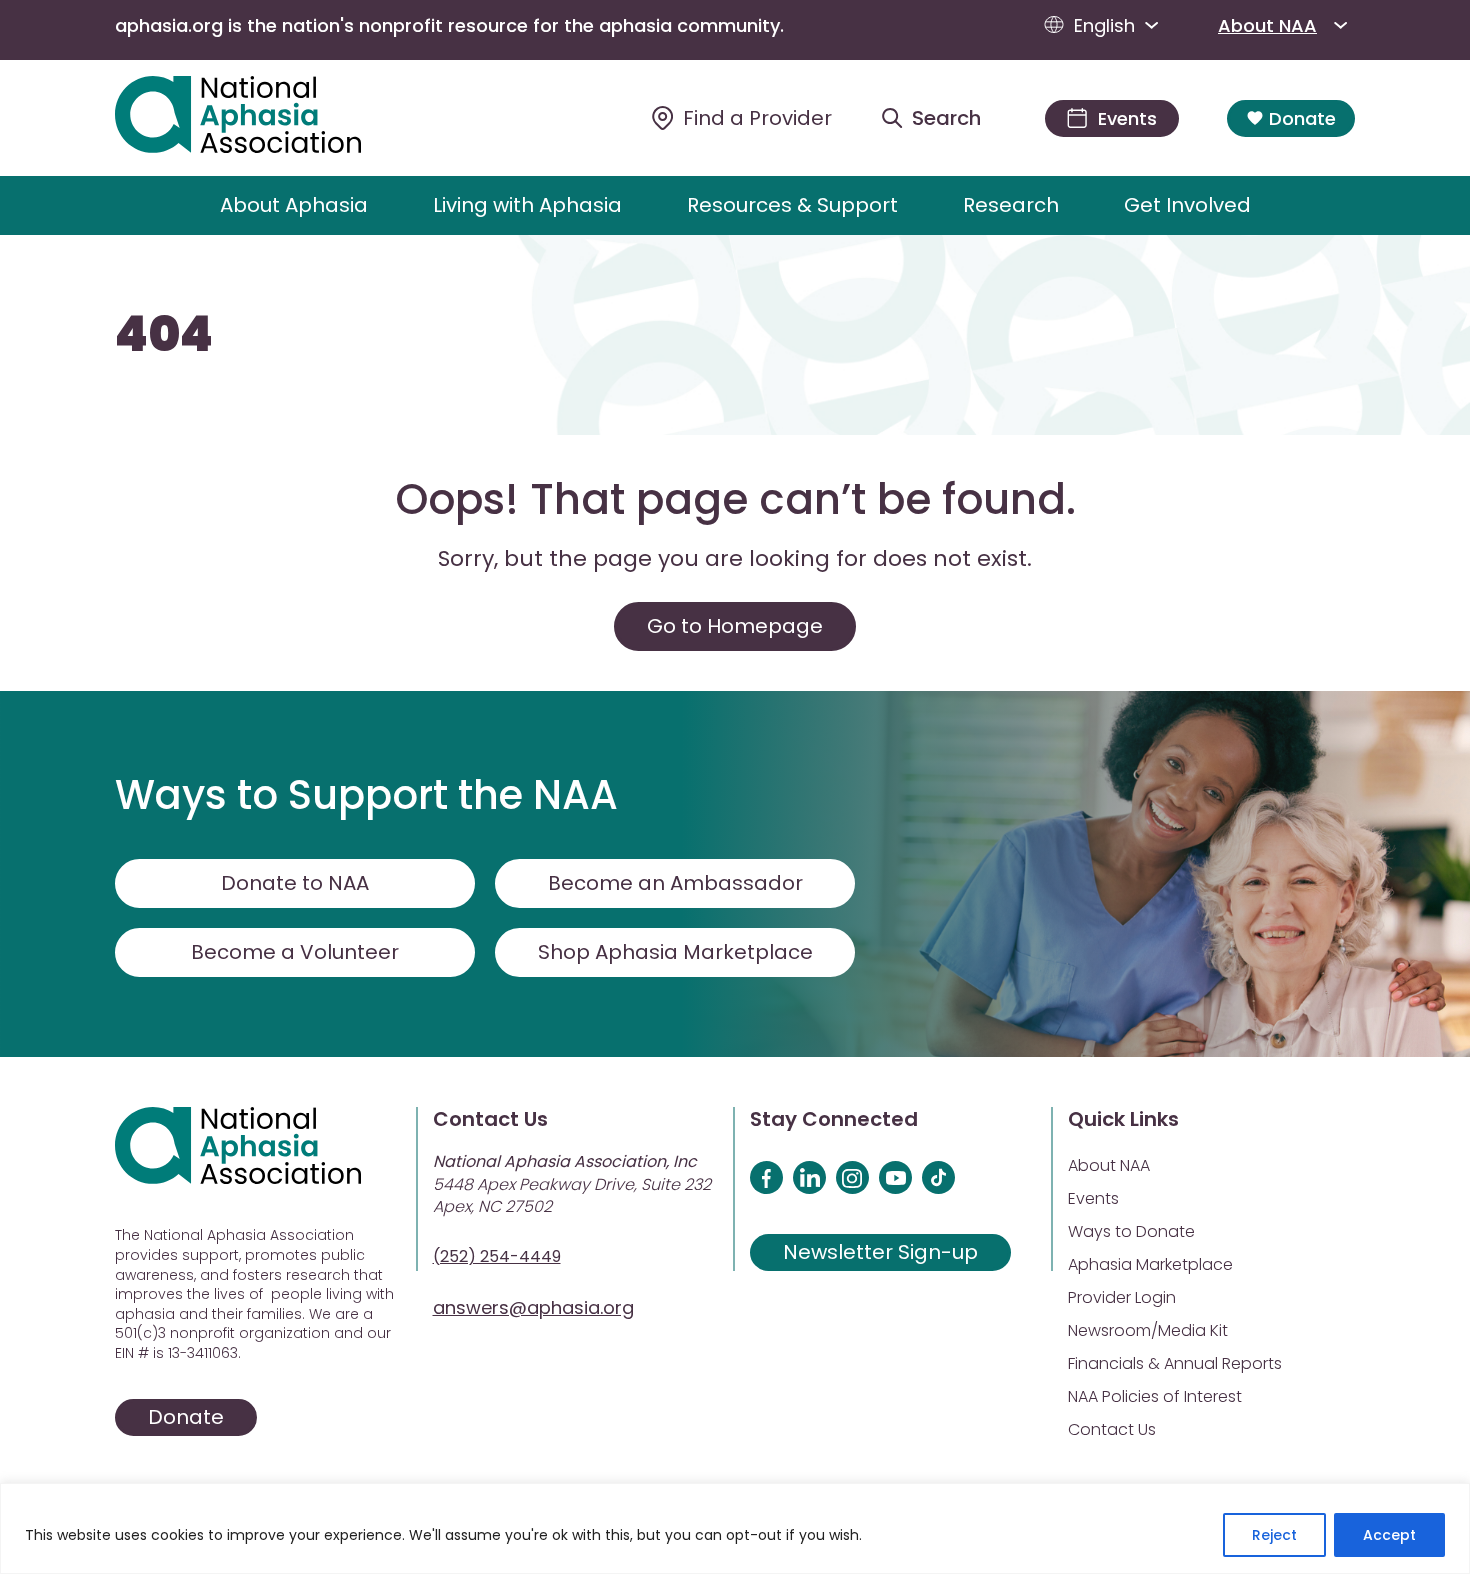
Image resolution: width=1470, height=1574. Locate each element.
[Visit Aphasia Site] (261, 118)
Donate (1302, 118)
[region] (735, 1528)
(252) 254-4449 (497, 1256)
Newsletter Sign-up (880, 1252)
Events (1093, 1198)
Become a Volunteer (295, 952)
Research (1011, 205)
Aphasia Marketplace (1150, 1264)
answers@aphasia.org (533, 1307)
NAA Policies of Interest (1155, 1396)
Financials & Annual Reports (1175, 1363)
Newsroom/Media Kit (1148, 1330)
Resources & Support (792, 205)
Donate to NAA (295, 883)
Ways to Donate (1131, 1231)
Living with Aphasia (527, 205)
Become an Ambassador (675, 883)
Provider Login (1122, 1297)
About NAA (1267, 25)
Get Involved (1187, 205)
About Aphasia (294, 205)
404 (164, 335)
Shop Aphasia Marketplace (675, 952)
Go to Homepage (735, 626)
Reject (1274, 1535)
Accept (1389, 1535)
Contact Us (1112, 1429)
